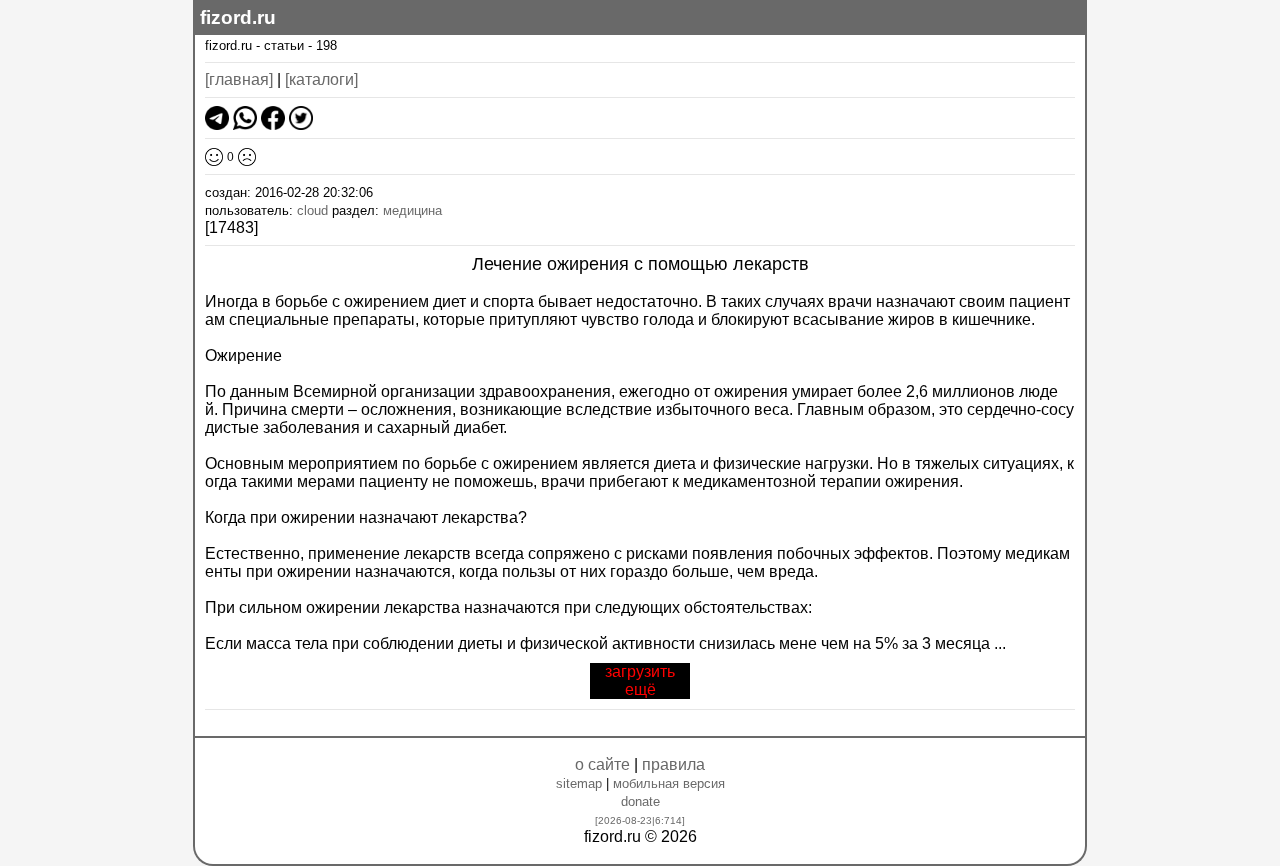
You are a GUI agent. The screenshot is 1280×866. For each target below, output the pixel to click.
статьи (284, 45)
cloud (312, 210)
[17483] (231, 227)
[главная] (239, 79)
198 (326, 45)
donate (640, 801)
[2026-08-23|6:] (640, 820)
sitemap (579, 783)
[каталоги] (321, 79)
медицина (412, 210)
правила (673, 764)
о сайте (602, 764)
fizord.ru (238, 17)
